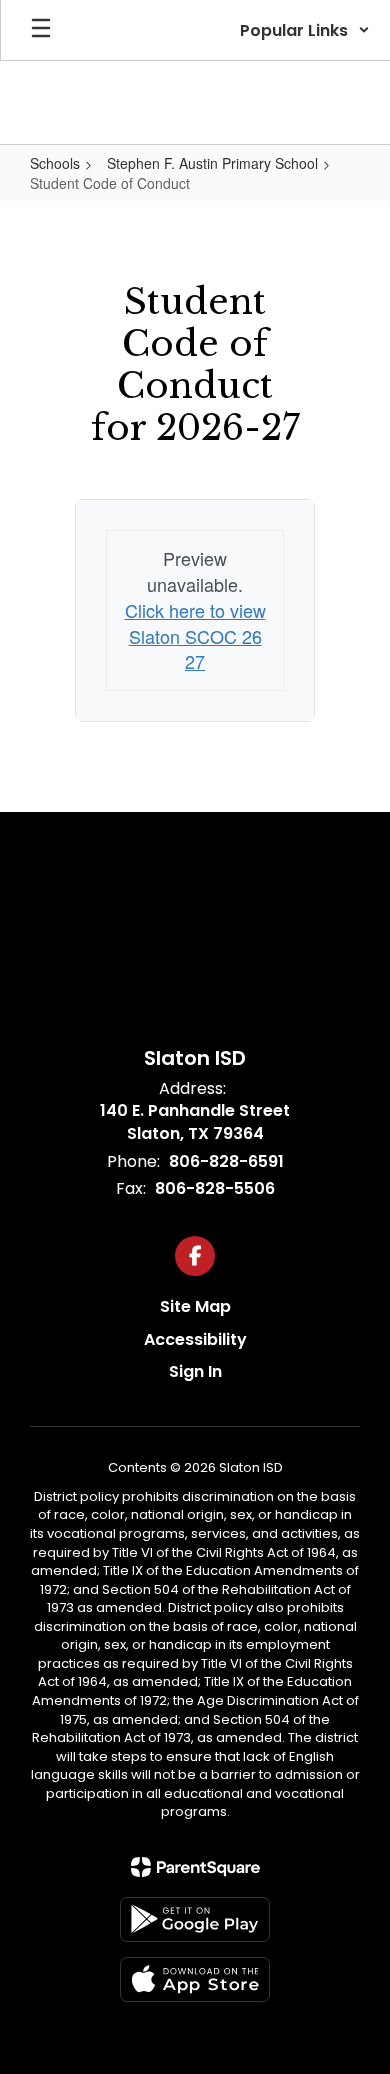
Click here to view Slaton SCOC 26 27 (195, 635)
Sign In (195, 1371)
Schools (55, 163)
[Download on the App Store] (195, 1979)
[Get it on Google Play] (195, 1919)
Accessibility (195, 1339)
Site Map (195, 1306)
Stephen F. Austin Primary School (212, 163)
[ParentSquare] (195, 1867)
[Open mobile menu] (41, 30)
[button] (305, 30)
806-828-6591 (226, 1161)
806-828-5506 (215, 1188)
